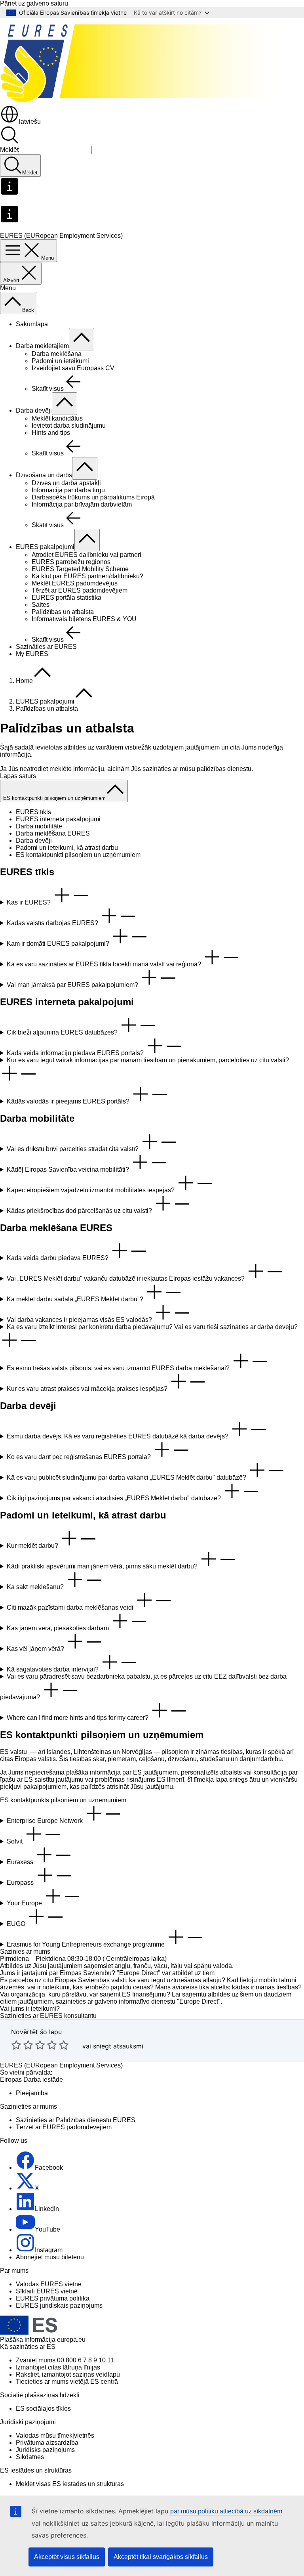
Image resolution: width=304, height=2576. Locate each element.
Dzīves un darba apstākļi (66, 483)
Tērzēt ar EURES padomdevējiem (80, 590)
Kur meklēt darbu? (33, 1546)
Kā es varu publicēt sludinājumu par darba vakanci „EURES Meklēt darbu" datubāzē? (127, 1477)
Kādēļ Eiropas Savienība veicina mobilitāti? (69, 1169)
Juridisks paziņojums (45, 2450)
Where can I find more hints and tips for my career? (78, 1718)
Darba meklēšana (57, 354)
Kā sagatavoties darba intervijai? (53, 1669)
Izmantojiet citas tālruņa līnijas (58, 2367)
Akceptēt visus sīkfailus (67, 2557)
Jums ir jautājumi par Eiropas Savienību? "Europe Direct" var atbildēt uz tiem (107, 1973)
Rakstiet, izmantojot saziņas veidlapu (68, 2374)
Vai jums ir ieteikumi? (30, 2009)
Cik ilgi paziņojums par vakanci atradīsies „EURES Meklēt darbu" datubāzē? (115, 1498)
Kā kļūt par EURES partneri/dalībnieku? (87, 576)
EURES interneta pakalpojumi (58, 819)
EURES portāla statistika (66, 598)
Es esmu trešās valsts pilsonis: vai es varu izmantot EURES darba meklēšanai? (119, 1368)
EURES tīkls (33, 812)
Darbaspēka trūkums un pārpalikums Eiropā (93, 497)
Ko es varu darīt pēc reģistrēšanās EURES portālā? (80, 1457)
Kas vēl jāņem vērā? (36, 1649)
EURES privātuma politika (53, 2298)
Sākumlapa (32, 324)
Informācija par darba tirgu (68, 490)
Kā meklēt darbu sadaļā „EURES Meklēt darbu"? (76, 1299)
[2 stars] (22, 2045)
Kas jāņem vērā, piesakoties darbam (59, 1628)
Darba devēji (34, 410)
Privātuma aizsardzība (47, 2443)
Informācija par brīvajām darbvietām (82, 504)
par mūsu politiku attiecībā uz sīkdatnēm (226, 2511)
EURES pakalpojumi (45, 547)
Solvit (15, 1841)
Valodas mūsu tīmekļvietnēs (55, 2435)
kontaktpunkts (30, 1800)
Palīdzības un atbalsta (63, 612)
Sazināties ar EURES (46, 647)
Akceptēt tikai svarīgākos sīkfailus (161, 2557)
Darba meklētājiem (42, 346)
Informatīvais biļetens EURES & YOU (84, 619)
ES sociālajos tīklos (43, 2409)
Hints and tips (51, 433)
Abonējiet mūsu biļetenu (50, 2257)
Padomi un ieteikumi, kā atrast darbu (67, 848)
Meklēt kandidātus (57, 418)
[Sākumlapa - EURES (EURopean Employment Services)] (152, 101)
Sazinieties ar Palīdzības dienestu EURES (76, 2120)
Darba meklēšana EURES (53, 833)
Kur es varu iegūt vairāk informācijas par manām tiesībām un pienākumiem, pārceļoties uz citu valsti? (148, 1060)
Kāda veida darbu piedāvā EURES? (58, 1258)
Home (24, 681)
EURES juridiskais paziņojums (59, 2305)
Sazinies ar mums (25, 1952)
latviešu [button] (30, 121)
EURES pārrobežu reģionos (71, 562)
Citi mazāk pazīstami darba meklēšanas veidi (71, 1607)
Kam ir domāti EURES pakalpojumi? (59, 944)
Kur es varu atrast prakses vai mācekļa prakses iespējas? (88, 1389)
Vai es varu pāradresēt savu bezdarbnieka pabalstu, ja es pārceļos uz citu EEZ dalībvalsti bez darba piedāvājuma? (143, 1687)
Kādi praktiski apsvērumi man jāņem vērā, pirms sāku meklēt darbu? (103, 1566)
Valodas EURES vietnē (49, 2284)
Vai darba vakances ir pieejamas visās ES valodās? (80, 1320)
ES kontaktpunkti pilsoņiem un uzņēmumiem (78, 855)
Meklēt (9, 150)
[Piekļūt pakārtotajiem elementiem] (82, 339)
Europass (21, 1883)
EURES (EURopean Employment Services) (61, 2065)
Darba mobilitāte (39, 826)
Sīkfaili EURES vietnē (47, 2291)
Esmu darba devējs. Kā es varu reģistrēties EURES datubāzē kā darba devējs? (118, 1436)
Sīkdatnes (30, 2457)
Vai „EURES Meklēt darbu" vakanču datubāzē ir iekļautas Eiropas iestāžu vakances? (126, 1278)
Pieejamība (32, 2093)
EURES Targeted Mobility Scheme (80, 569)
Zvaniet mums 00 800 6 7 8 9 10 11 (65, 2360)
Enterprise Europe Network (46, 1821)
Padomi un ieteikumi (60, 361)
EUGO (17, 1924)
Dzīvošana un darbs (44, 475)
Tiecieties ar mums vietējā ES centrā (67, 2382)
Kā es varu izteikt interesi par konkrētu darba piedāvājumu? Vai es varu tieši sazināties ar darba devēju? (152, 1327)
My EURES (32, 654)
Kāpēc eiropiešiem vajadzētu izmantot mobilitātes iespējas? (91, 1190)
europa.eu (71, 2340)
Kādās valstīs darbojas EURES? (53, 923)
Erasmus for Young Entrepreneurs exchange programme (86, 1944)
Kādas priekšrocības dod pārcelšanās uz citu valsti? (80, 1211)
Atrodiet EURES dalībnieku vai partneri (86, 555)
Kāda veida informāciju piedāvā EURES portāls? (76, 1053)
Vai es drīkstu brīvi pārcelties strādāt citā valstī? (73, 1149)
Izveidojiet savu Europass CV (73, 368)
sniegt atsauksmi (118, 2046)
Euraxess (21, 1862)
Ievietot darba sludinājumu (69, 426)
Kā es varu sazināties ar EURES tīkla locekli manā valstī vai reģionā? (105, 964)
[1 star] (16, 2045)
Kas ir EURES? (29, 902)
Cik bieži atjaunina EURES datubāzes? (63, 1032)
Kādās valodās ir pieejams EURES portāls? (69, 1101)
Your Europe (25, 1903)
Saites (41, 605)
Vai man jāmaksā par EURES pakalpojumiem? (73, 985)
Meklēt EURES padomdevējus (75, 583)
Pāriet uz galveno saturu (34, 3)
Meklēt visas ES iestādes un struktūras (70, 2484)
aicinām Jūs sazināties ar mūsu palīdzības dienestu (179, 769)
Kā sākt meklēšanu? (36, 1587)
